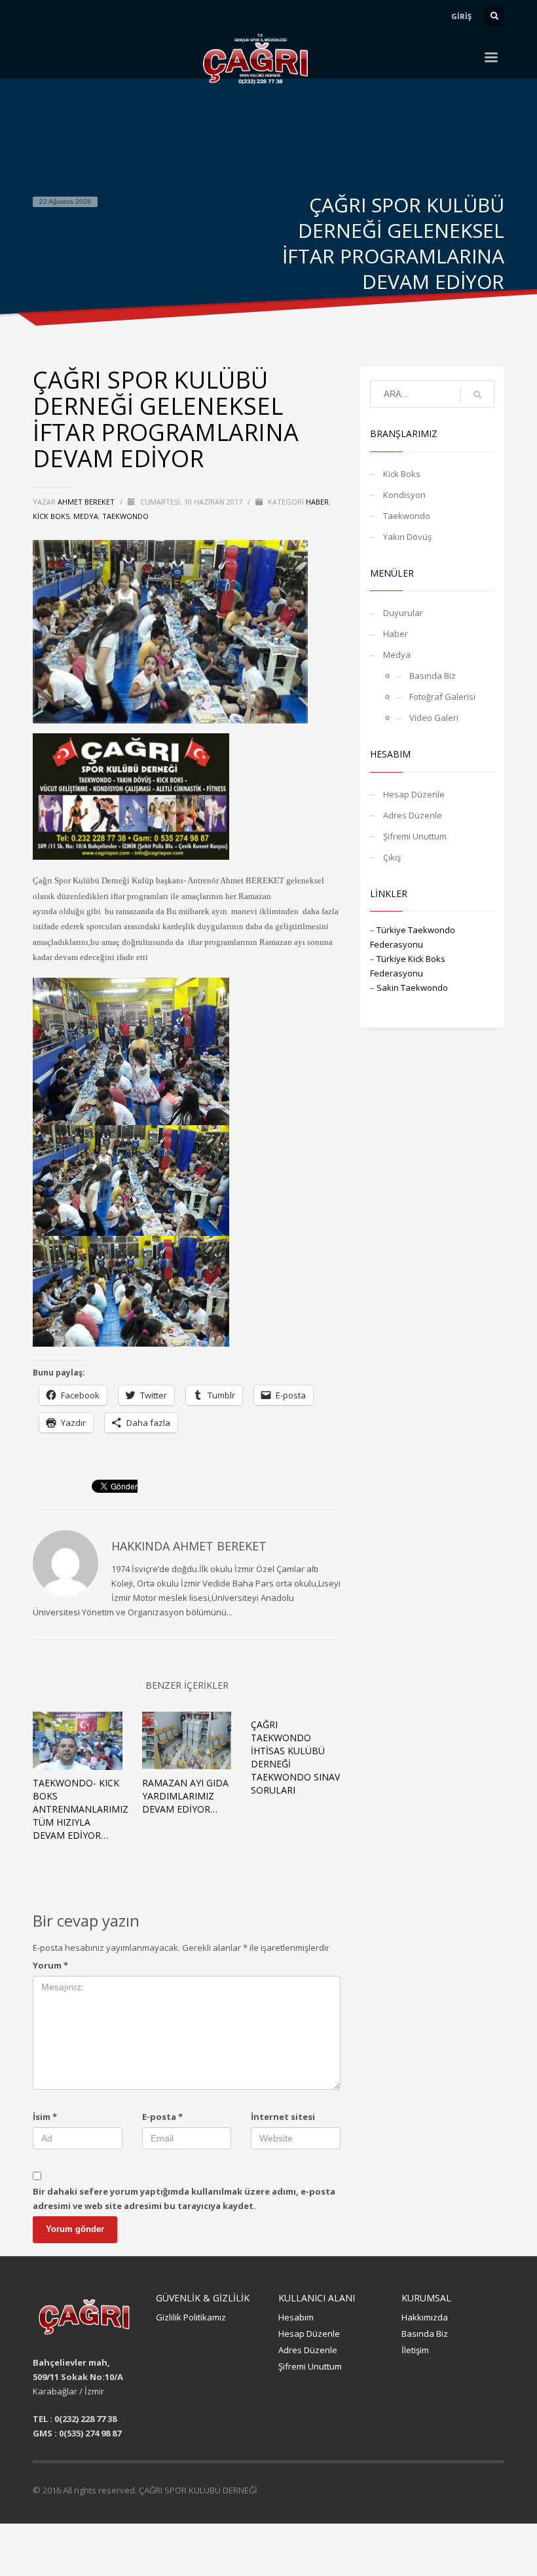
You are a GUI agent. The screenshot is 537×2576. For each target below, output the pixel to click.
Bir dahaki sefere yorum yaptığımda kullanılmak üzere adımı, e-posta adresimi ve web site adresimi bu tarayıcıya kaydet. (184, 2199)
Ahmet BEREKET (87, 502)
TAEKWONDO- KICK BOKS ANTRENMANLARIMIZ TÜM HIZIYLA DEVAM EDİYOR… (81, 1809)
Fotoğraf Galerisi (442, 697)
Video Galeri (434, 718)
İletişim (415, 2350)
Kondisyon (404, 495)
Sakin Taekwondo (412, 988)
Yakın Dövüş (407, 537)
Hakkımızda (425, 2317)
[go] (477, 394)
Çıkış (392, 857)
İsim (45, 2117)
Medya (86, 516)
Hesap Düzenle (414, 794)
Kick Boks (51, 516)
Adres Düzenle (413, 815)
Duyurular (403, 613)
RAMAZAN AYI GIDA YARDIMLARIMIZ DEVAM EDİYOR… (185, 1796)
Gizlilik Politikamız (191, 2317)
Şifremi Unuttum (415, 836)
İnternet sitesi (283, 2117)
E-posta (162, 2117)
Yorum (50, 1965)
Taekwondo (125, 516)
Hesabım (296, 2317)
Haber (317, 502)
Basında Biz (433, 676)
